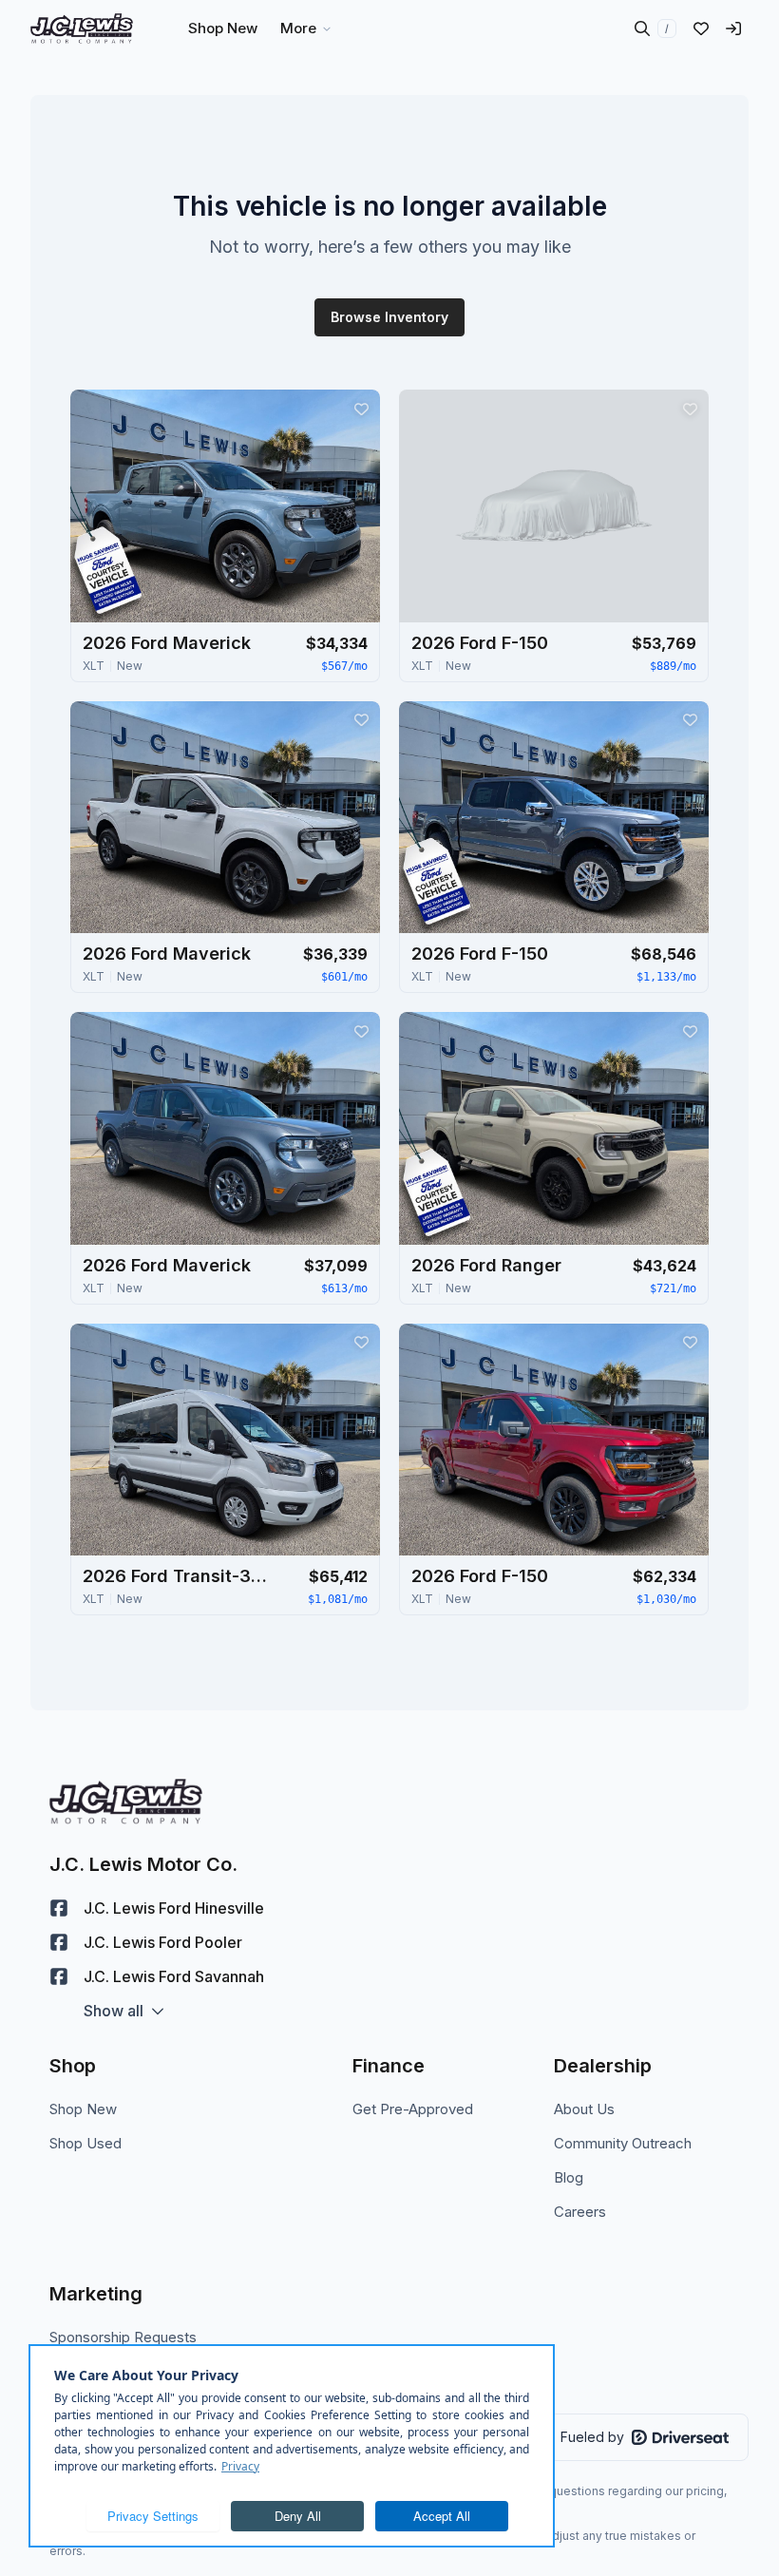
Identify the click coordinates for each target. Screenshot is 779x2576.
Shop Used (85, 2143)
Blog (569, 2177)
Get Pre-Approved (413, 2109)
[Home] (82, 29)
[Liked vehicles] (701, 29)
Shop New (83, 2109)
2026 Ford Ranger (486, 1265)
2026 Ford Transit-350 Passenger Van (178, 1576)
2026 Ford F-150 (480, 643)
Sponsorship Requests (123, 2337)
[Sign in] (733, 29)
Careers (580, 2212)
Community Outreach (623, 2143)
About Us (584, 2109)
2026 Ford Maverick (167, 643)
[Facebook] (59, 1908)
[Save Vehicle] (361, 409)
